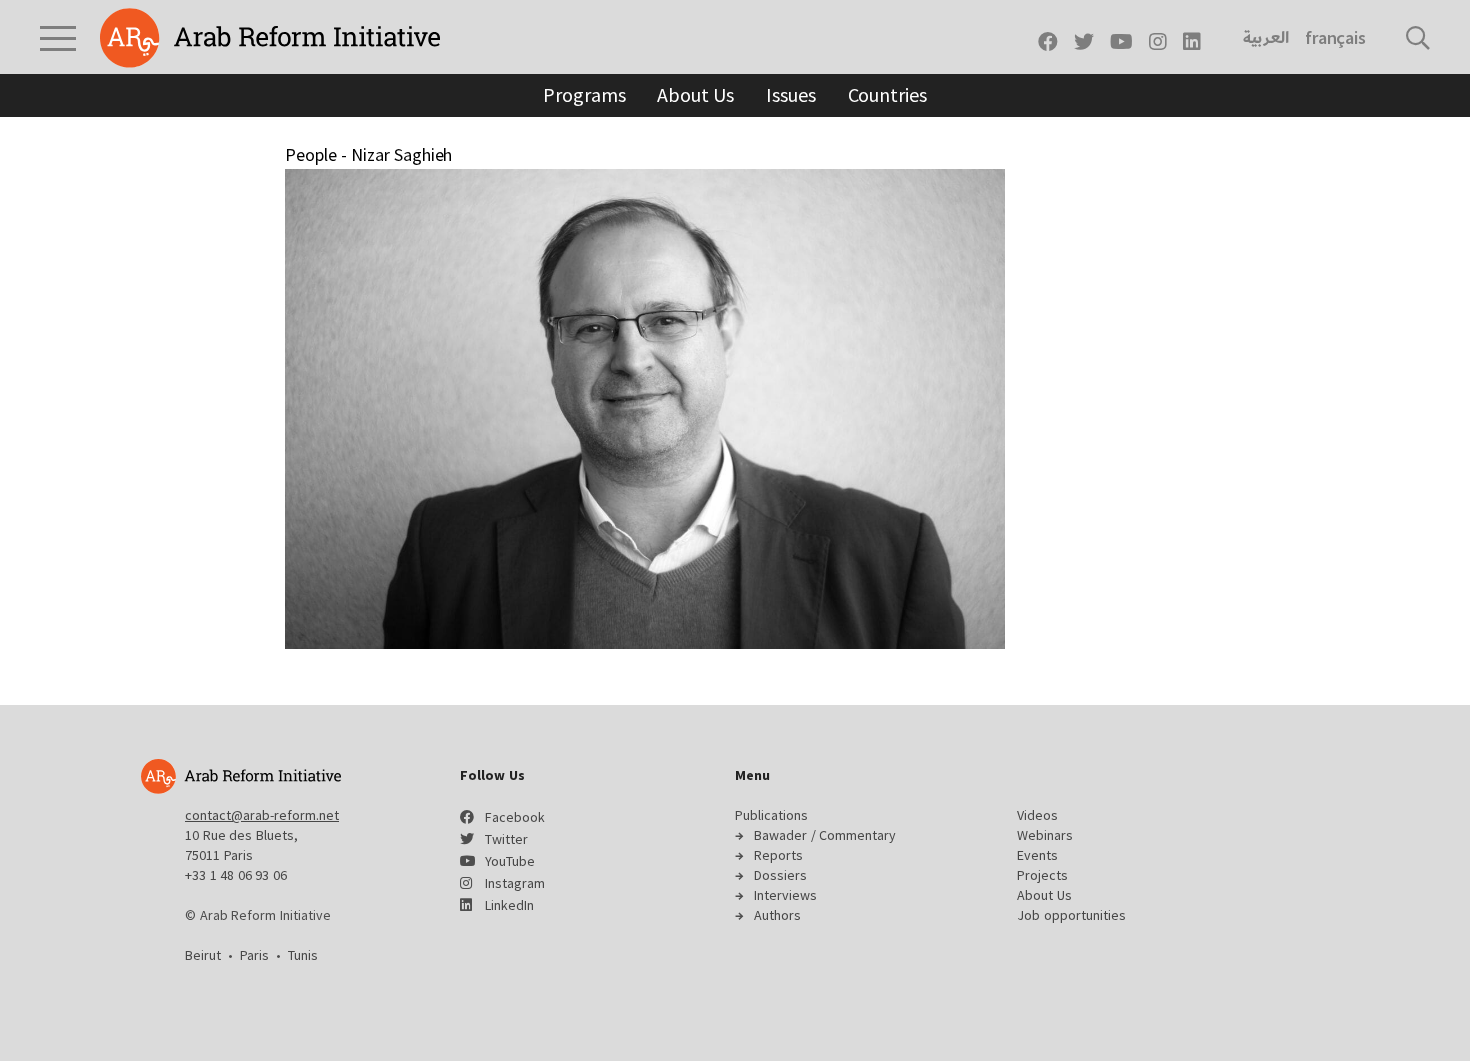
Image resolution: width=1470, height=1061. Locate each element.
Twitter (506, 839)
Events (1037, 855)
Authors (777, 915)
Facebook (515, 817)
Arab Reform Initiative (270, 38)
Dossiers (780, 875)
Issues (790, 94)
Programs (584, 94)
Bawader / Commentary (825, 835)
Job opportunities (1071, 915)
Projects (1042, 875)
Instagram (515, 883)
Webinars (1045, 835)
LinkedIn (509, 905)
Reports (778, 855)
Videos (1037, 815)
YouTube (510, 861)
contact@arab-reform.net (262, 815)
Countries (887, 94)
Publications (771, 815)
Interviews (785, 895)
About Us (695, 94)
